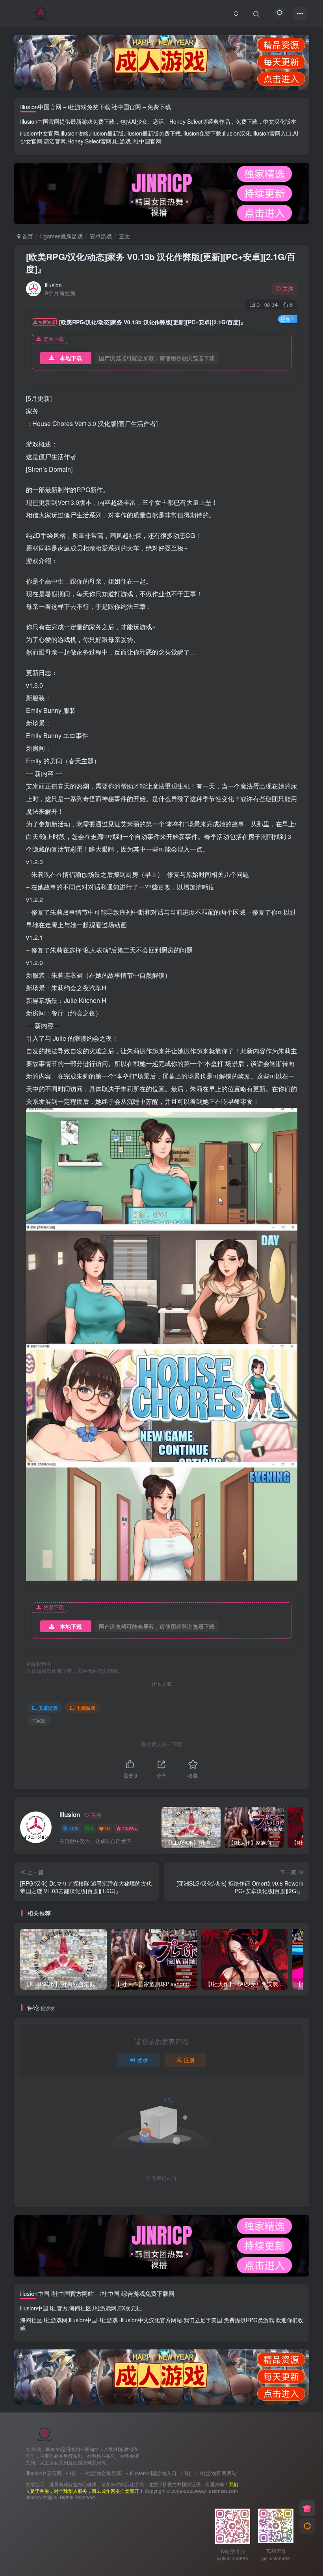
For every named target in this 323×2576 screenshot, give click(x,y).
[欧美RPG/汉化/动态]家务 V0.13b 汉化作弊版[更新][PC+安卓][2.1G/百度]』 (161, 263)
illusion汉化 (237, 133)
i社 (73, 2473)
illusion (53, 285)
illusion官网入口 (272, 133)
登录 (143, 2060)
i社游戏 (122, 141)
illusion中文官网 (40, 133)
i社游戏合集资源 (103, 2473)
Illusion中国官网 (40, 121)
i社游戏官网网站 (218, 2473)
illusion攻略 (75, 133)
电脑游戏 (86, 1708)
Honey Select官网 (89, 141)
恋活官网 (55, 141)
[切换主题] (307, 2526)
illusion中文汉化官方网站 (151, 2320)
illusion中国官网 (44, 2473)
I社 (188, 2473)
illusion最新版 (107, 133)
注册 (189, 2060)
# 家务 (39, 1720)
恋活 (158, 121)
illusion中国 (34, 2308)
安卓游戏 (101, 236)
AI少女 (139, 121)
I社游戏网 (105, 2308)
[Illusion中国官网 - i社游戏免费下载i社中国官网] (45, 2434)
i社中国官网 (147, 141)
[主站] (307, 2508)
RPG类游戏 (260, 2320)
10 (107, 1828)
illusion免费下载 (202, 133)
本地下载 (71, 358)
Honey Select (186, 121)
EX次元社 (130, 2308)
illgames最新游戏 (61, 236)
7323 (73, 1828)
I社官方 (59, 2308)
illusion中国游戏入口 (153, 2473)
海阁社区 (80, 2308)
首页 (27, 236)
